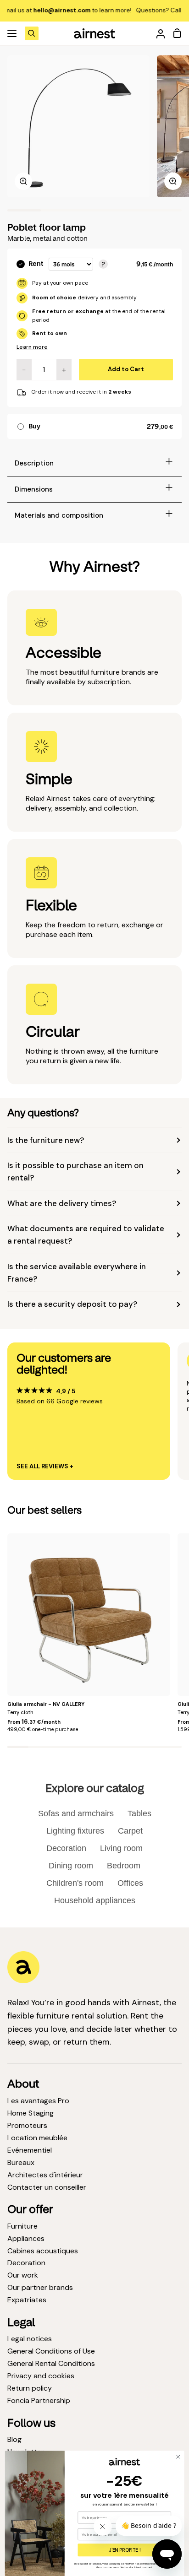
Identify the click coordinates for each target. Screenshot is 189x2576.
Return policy (30, 2388)
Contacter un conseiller (47, 2187)
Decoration (66, 1848)
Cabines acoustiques (43, 2251)
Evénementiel (30, 2150)
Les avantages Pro (38, 2101)
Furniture (22, 2226)
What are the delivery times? (62, 1203)
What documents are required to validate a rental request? (86, 1235)
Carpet (130, 1831)
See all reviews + (45, 1467)
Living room (121, 1848)
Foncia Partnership (39, 2400)
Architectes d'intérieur (45, 2175)
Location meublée (37, 2138)
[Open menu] (12, 33)
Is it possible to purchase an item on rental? (75, 1172)
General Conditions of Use (51, 2351)
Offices (130, 1883)
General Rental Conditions (51, 2363)
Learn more (32, 347)
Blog (14, 2439)
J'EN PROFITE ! (125, 2550)
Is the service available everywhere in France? (77, 1273)
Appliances (26, 2238)
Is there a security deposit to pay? (72, 1304)
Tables (139, 1813)
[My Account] (157, 33)
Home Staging (31, 2113)
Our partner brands (40, 2287)
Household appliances (95, 1900)
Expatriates (27, 2300)
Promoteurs (27, 2125)
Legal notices (30, 2339)
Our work (23, 2275)
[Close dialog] (178, 2457)
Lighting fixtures (75, 1831)
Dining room (71, 1866)
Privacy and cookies (41, 2376)
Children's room (75, 1883)
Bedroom (124, 1866)
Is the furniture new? (46, 1140)
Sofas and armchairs (76, 1813)
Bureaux (21, 2162)
